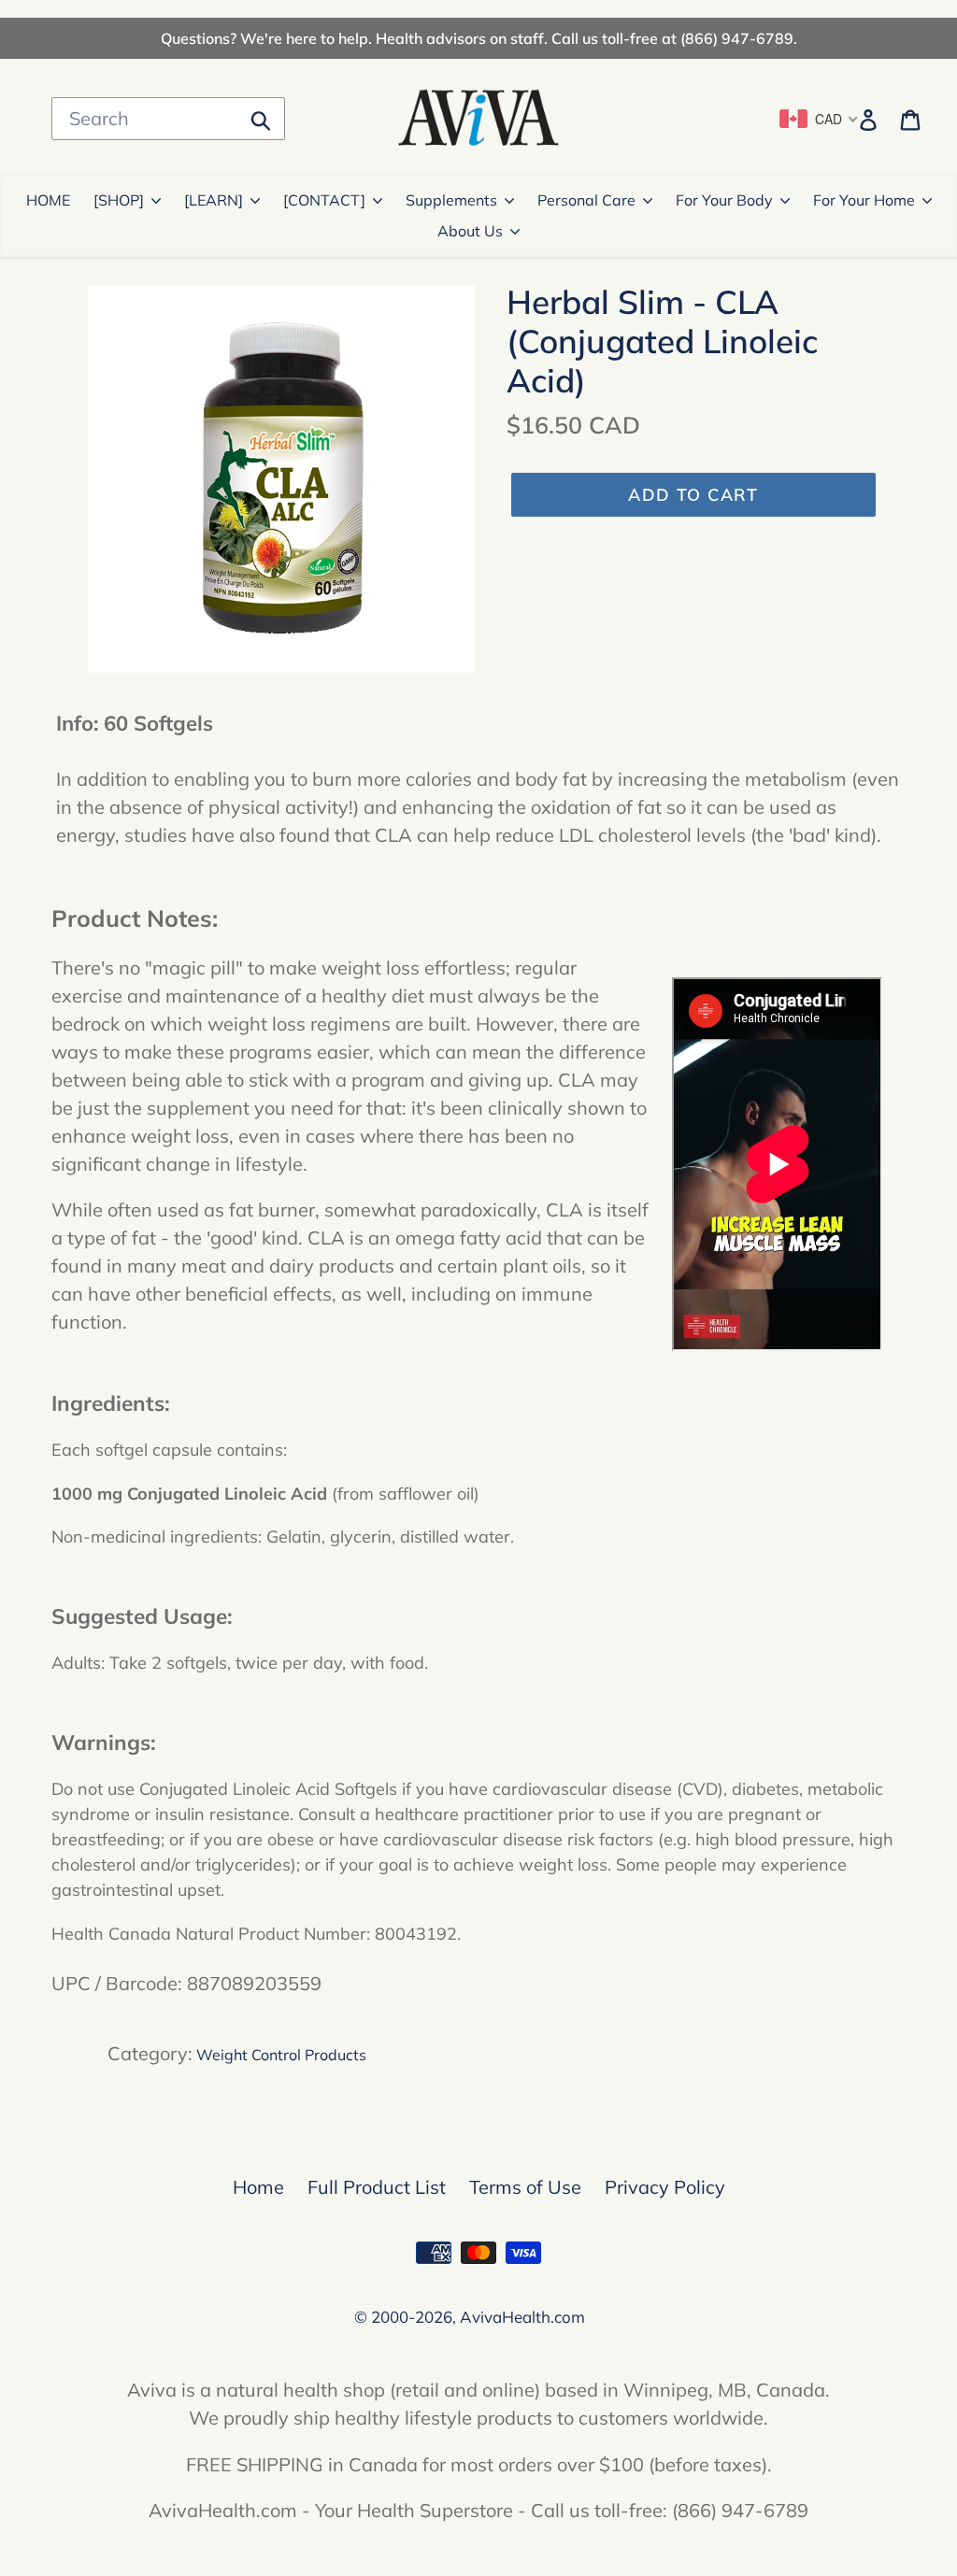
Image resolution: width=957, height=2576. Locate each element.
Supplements (451, 200)
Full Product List (377, 2187)
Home (258, 2187)
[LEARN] (214, 200)
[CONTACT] (324, 200)
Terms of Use (525, 2187)
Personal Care (586, 200)
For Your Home (864, 200)
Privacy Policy (665, 2187)
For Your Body (724, 200)
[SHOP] (119, 200)
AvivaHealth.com (522, 2317)
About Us (470, 231)
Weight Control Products (281, 2055)
